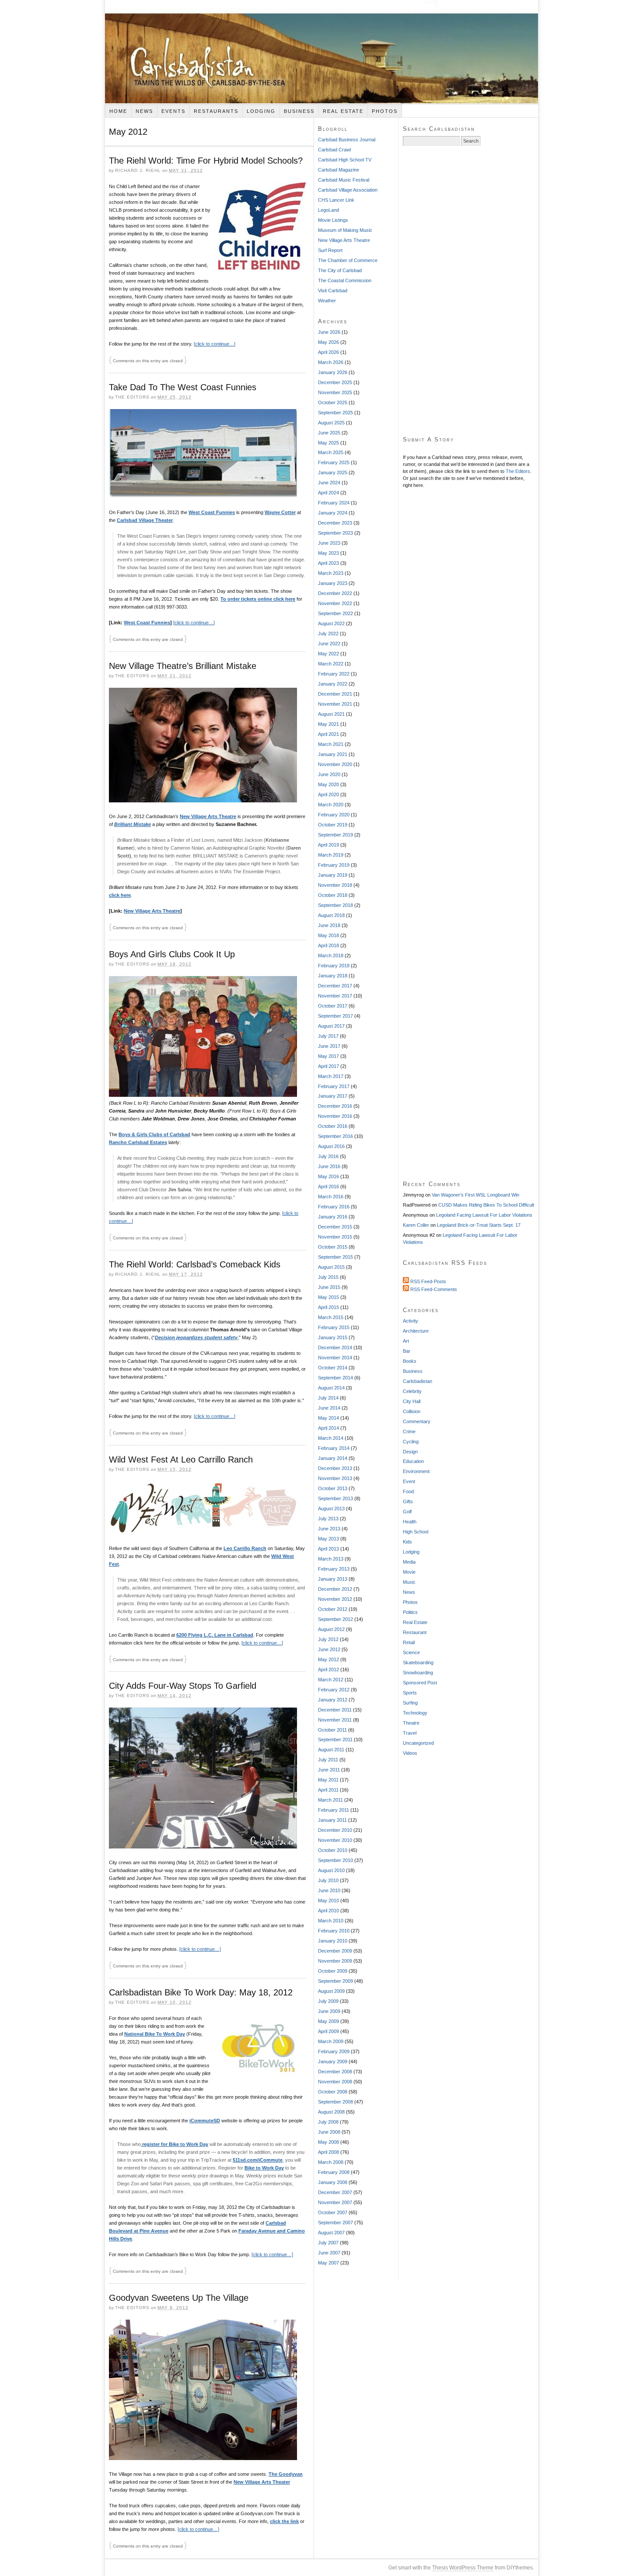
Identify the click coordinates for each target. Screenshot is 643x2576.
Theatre (411, 1723)
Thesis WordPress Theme (463, 2568)
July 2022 (328, 633)
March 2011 (330, 1800)
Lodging (261, 111)
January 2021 (333, 754)
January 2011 (332, 1820)
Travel (410, 1733)
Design (410, 1452)
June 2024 (329, 483)
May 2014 (328, 1418)
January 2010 (333, 1941)
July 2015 (328, 1277)
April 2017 (328, 1066)
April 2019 (328, 845)
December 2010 (335, 1830)
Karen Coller (416, 1225)
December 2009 (335, 1951)
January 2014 (333, 1458)
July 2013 (328, 1519)
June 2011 (329, 1770)
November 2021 (335, 704)
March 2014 (331, 1438)
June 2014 (329, 1408)
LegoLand (328, 210)
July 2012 (328, 1639)
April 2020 (328, 794)
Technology (415, 1713)
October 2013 (333, 1488)
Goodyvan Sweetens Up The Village (179, 2298)
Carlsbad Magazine (339, 170)
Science (411, 1652)
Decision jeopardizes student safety (196, 1337)
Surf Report (330, 250)
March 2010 (331, 1921)
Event (409, 1481)
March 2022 (331, 664)
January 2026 (333, 372)
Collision (412, 1411)
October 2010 (333, 1850)
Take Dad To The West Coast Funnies (183, 387)
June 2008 (329, 2132)
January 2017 (333, 1096)
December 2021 (335, 694)
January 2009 (333, 2061)
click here (120, 895)
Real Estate (343, 111)
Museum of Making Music (345, 230)
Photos (385, 111)
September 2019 (335, 835)
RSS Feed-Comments (433, 1289)
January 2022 (333, 684)
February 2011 (334, 1810)
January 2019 (333, 875)
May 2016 (328, 1176)
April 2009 (328, 2031)
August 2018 (331, 915)
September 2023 (335, 533)
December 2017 (335, 986)
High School (416, 1532)
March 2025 (331, 452)
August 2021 (331, 714)
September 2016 (335, 1136)
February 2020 (334, 815)
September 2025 (335, 413)
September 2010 (335, 1860)
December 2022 (335, 593)
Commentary (417, 1421)
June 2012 (329, 1649)
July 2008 (328, 2122)
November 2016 (335, 1116)
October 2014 (333, 1368)
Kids (407, 1542)
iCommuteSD (205, 2121)
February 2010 (334, 1931)
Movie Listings (333, 220)
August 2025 (331, 423)
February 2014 (334, 1448)
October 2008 (333, 2092)
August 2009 (331, 1991)
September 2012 (335, 1619)
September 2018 (335, 905)
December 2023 (335, 523)
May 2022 (328, 654)
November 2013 (335, 1478)
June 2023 (329, 543)
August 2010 (331, 1870)
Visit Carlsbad (333, 290)
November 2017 (335, 996)
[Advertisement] (468, 291)
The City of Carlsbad (340, 270)
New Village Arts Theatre (208, 816)
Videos (410, 1753)
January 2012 (333, 1700)
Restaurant (415, 1632)
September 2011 (335, 1739)
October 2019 (333, 825)
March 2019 (331, 855)
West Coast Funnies (212, 512)
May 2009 (328, 2021)
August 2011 (331, 1750)
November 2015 (335, 1237)
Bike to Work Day (264, 2168)
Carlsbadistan (321, 52)
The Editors (518, 471)
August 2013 (331, 1508)
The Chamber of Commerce (348, 260)
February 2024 (334, 503)
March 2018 (331, 955)
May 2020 (328, 784)
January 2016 (333, 1217)
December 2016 (335, 1106)
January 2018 (333, 976)
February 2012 (334, 1690)
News (144, 111)
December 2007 (335, 2192)
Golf (407, 1512)
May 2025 (328, 443)
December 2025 (335, 382)
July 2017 (328, 1036)
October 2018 (333, 895)
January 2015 (333, 1337)
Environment (416, 1471)
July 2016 (328, 1156)
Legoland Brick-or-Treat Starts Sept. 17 (479, 1225)
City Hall (412, 1401)
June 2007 (329, 2253)
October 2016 (333, 1126)
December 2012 (335, 1589)
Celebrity (412, 1391)
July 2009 (328, 2001)
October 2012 (333, 1609)
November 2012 (335, 1599)
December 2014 (335, 1347)
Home (118, 111)
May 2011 (328, 1780)
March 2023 (331, 573)
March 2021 (331, 744)
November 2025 (335, 392)
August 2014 (331, 1388)
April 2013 (328, 1549)
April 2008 (328, 2152)
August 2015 (331, 1267)
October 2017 (333, 1006)
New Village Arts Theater (262, 2482)
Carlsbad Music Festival (344, 180)
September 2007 (335, 2222)
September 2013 (335, 1498)
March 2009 (331, 2041)
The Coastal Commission (345, 280)
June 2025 (329, 433)
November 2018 (335, 885)
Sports (410, 1693)
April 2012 (328, 1669)
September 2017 (335, 1016)
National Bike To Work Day (155, 2034)
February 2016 (334, 1207)
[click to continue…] (215, 344)
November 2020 (335, 764)
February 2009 (334, 2051)
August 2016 (331, 1146)
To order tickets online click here (258, 599)
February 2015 (334, 1327)
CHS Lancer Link (336, 200)
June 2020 (329, 774)
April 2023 (328, 563)
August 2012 (331, 1629)
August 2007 (331, 2233)
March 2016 (331, 1197)
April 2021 (328, 734)
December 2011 (335, 1710)
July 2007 (328, 2243)
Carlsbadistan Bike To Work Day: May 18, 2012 (201, 1992)
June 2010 (329, 1890)
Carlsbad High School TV (345, 160)
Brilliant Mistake (133, 824)
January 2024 (333, 513)
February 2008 (334, 2172)
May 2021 (328, 724)
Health (410, 1522)
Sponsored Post (420, 1683)
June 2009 (329, 2011)
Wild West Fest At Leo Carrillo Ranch (181, 1459)
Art (406, 1341)
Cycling (411, 1442)
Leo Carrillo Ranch (245, 1548)
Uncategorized (418, 1743)
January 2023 (333, 583)
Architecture (416, 1331)
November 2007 (335, 2202)
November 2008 (335, 2082)
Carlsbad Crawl (334, 150)
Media (409, 1562)
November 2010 (335, 1840)
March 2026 (331, 362)
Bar (407, 1351)
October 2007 (333, 2212)
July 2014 (328, 1398)
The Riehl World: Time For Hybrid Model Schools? (206, 161)
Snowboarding (418, 1673)
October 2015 (333, 1247)
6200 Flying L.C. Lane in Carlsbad (215, 1635)
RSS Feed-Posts (428, 1281)
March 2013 (331, 1559)
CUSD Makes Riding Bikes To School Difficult (486, 1205)
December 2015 (335, 1227)
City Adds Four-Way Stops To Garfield (183, 1686)
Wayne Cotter (280, 512)
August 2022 (331, 623)
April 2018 (328, 945)
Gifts (408, 1501)
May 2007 (328, 2263)
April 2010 (328, 1911)
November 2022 (335, 603)
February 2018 (334, 966)
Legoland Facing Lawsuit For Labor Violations (484, 1215)
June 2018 (329, 925)
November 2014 (335, 1358)
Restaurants (216, 111)
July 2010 (328, 1880)
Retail (409, 1642)
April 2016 (328, 1186)
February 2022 (334, 674)
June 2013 (329, 1529)
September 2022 (335, 613)
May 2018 (328, 935)
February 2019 (334, 865)
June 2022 (329, 644)
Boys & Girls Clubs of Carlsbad (154, 1134)
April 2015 (328, 1307)
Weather (327, 301)
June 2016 (329, 1166)
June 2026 (329, 332)
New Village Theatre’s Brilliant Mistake (183, 666)
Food (408, 1491)
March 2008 (331, 2162)
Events (173, 111)
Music (409, 1582)
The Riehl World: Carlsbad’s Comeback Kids (195, 1264)
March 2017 (331, 1076)
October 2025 (333, 402)
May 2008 (328, 2142)
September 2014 (335, 1378)
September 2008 (335, 2102)
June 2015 (329, 1287)
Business (299, 111)
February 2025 (334, 462)
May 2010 (328, 1900)
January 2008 (333, 2182)
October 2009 (333, 1971)
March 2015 (331, 1317)
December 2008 (335, 2072)
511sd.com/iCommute (258, 2160)
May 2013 (328, 1539)
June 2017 (329, 1046)
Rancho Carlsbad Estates (138, 1142)
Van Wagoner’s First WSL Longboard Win (475, 1195)
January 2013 (333, 1579)
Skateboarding (418, 1662)
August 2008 (331, 2112)
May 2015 (328, 1297)
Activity (411, 1321)
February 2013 (334, 1569)
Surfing (410, 1703)
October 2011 (332, 1730)
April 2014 (328, 1428)
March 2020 (331, 805)
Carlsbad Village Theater (145, 520)
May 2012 (328, 1659)
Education (413, 1461)
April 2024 (328, 493)
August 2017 (331, 1026)
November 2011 (335, 1720)
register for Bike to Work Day (175, 2144)
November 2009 (335, 1961)
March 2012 (331, 1680)
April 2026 (328, 352)
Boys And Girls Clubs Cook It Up (172, 954)
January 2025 (333, 472)
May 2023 (328, 553)
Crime (409, 1431)
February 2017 (334, 1086)
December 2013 (335, 1468)
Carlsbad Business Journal (347, 140)
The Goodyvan (286, 2474)
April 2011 (328, 1790)
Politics (410, 1612)
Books (410, 1361)
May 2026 (328, 342)
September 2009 (335, 1981)
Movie (409, 1572)
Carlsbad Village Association (348, 190)
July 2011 (328, 1760)
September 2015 (335, 1257)
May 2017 (328, 1056)
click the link (284, 2521)
